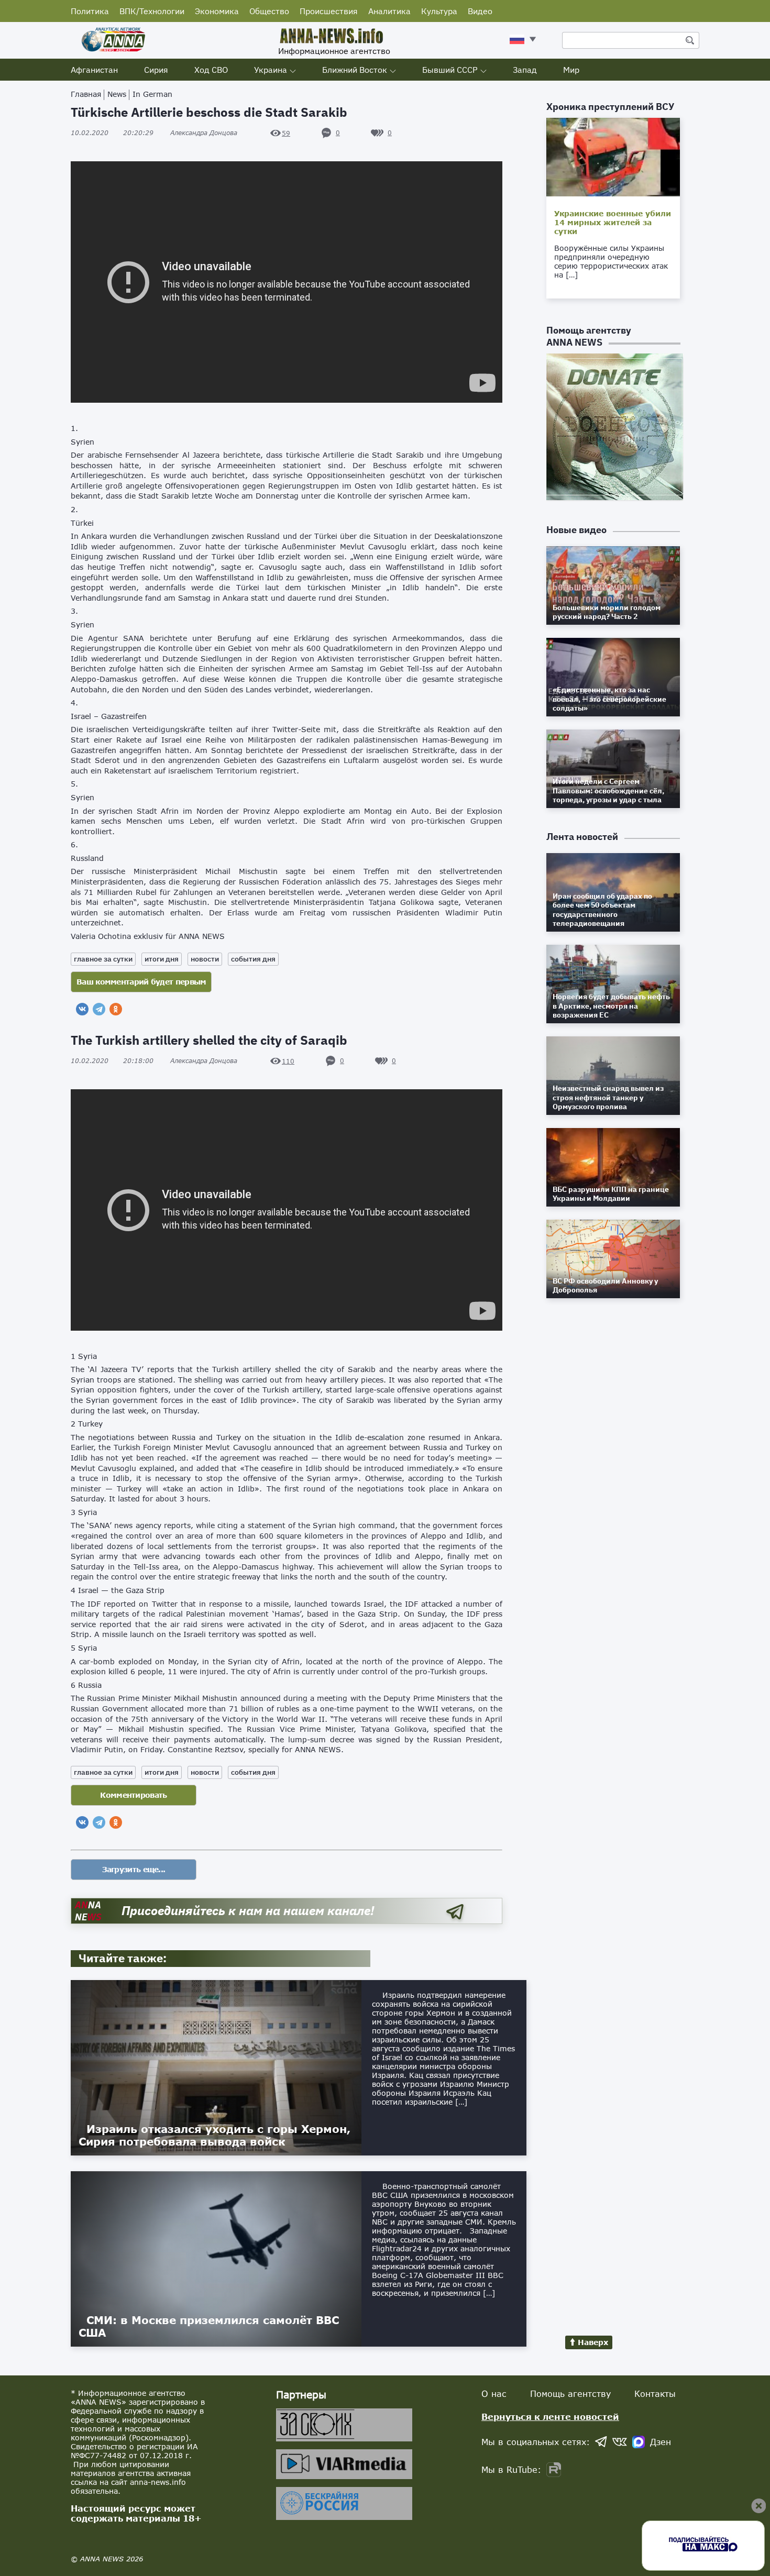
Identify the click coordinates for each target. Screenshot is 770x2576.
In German (152, 94)
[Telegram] (99, 1009)
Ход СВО (211, 70)
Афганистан (94, 70)
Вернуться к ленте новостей (550, 2417)
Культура (439, 11)
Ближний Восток (355, 70)
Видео (480, 11)
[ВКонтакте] (82, 1009)
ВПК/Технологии (152, 11)
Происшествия (329, 11)
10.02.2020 (112, 133)
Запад (525, 70)
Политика (90, 11)
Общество (269, 11)
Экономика (217, 11)
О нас (494, 2393)
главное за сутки (103, 959)
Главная (86, 94)
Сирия (156, 70)
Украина (271, 70)
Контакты (655, 2393)
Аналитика (389, 11)
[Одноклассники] (116, 1009)
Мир (571, 70)
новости (205, 959)
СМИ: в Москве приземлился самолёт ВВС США (209, 2326)
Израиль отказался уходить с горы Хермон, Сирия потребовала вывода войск (214, 2135)
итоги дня (162, 959)
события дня (253, 959)
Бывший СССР (450, 70)
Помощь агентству (570, 2393)
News (117, 94)
